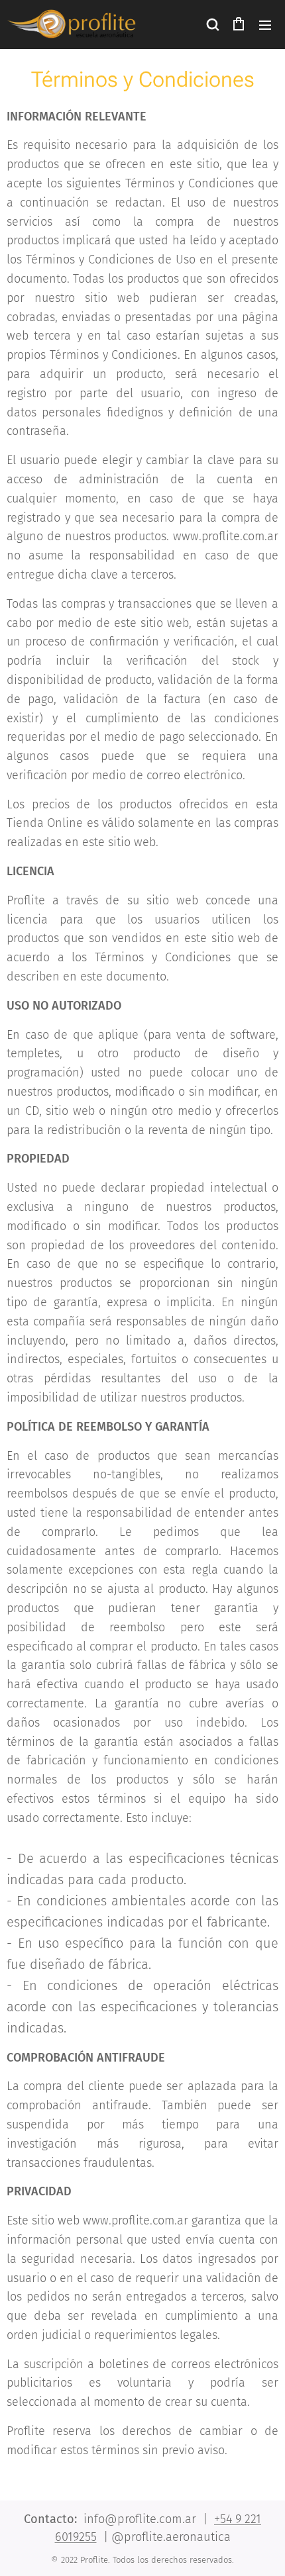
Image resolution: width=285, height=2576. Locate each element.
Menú (265, 24)
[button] (212, 24)
